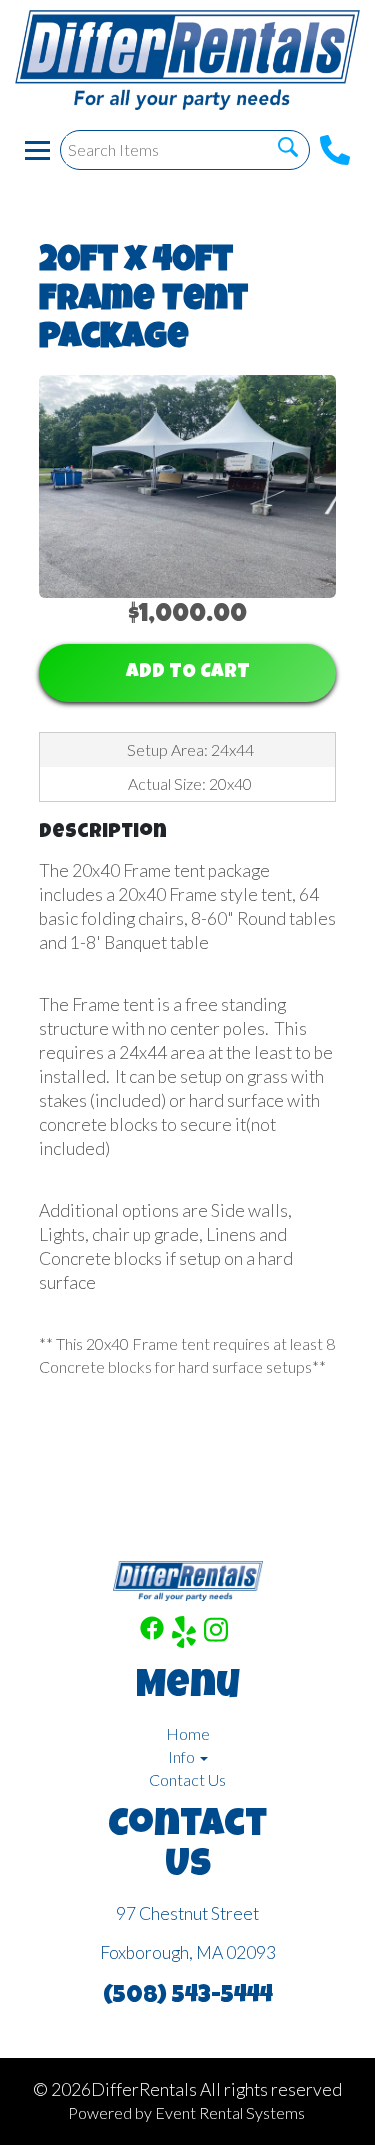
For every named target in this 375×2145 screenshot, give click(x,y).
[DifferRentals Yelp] (184, 1635)
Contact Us (187, 1779)
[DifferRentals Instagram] (216, 1635)
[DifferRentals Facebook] (152, 1635)
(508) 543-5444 (188, 1997)
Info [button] (183, 1756)
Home (188, 1733)
